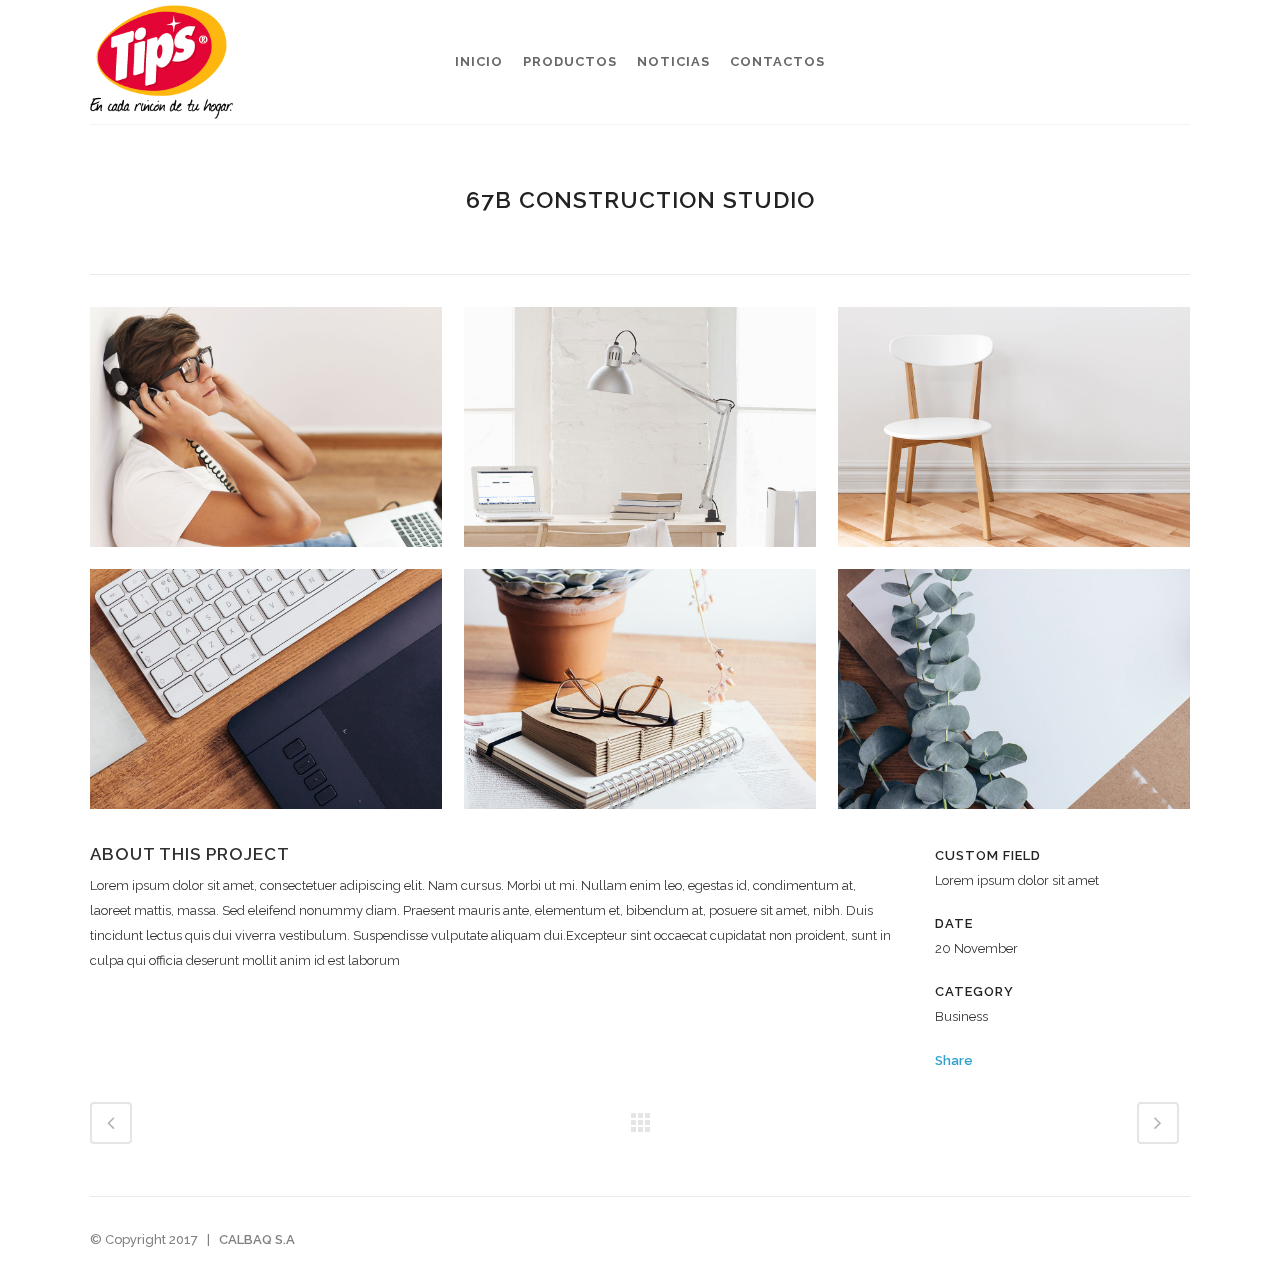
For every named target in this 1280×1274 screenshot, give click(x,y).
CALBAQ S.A (257, 1239)
